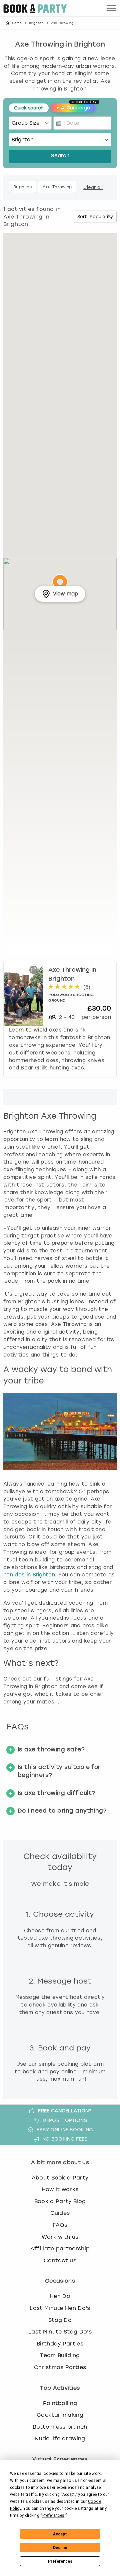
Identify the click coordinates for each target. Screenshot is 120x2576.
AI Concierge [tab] (76, 107)
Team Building (60, 2355)
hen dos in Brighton (29, 1575)
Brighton (36, 23)
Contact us (60, 2260)
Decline (60, 2548)
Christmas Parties (60, 2367)
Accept (60, 2534)
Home (17, 23)
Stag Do (60, 2320)
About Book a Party (60, 2178)
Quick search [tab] (29, 108)
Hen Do (60, 2296)
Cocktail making (60, 2415)
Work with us (60, 2237)
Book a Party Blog (60, 2201)
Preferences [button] (53, 2515)
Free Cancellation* (65, 2111)
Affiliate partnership (60, 2249)
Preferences (60, 2561)
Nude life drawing (60, 2438)
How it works (60, 2189)
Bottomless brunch (60, 2427)
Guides (60, 2213)
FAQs (60, 2225)
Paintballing (60, 2403)
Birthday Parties (60, 2344)
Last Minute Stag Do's (60, 2332)
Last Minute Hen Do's (60, 2308)
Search (60, 156)
